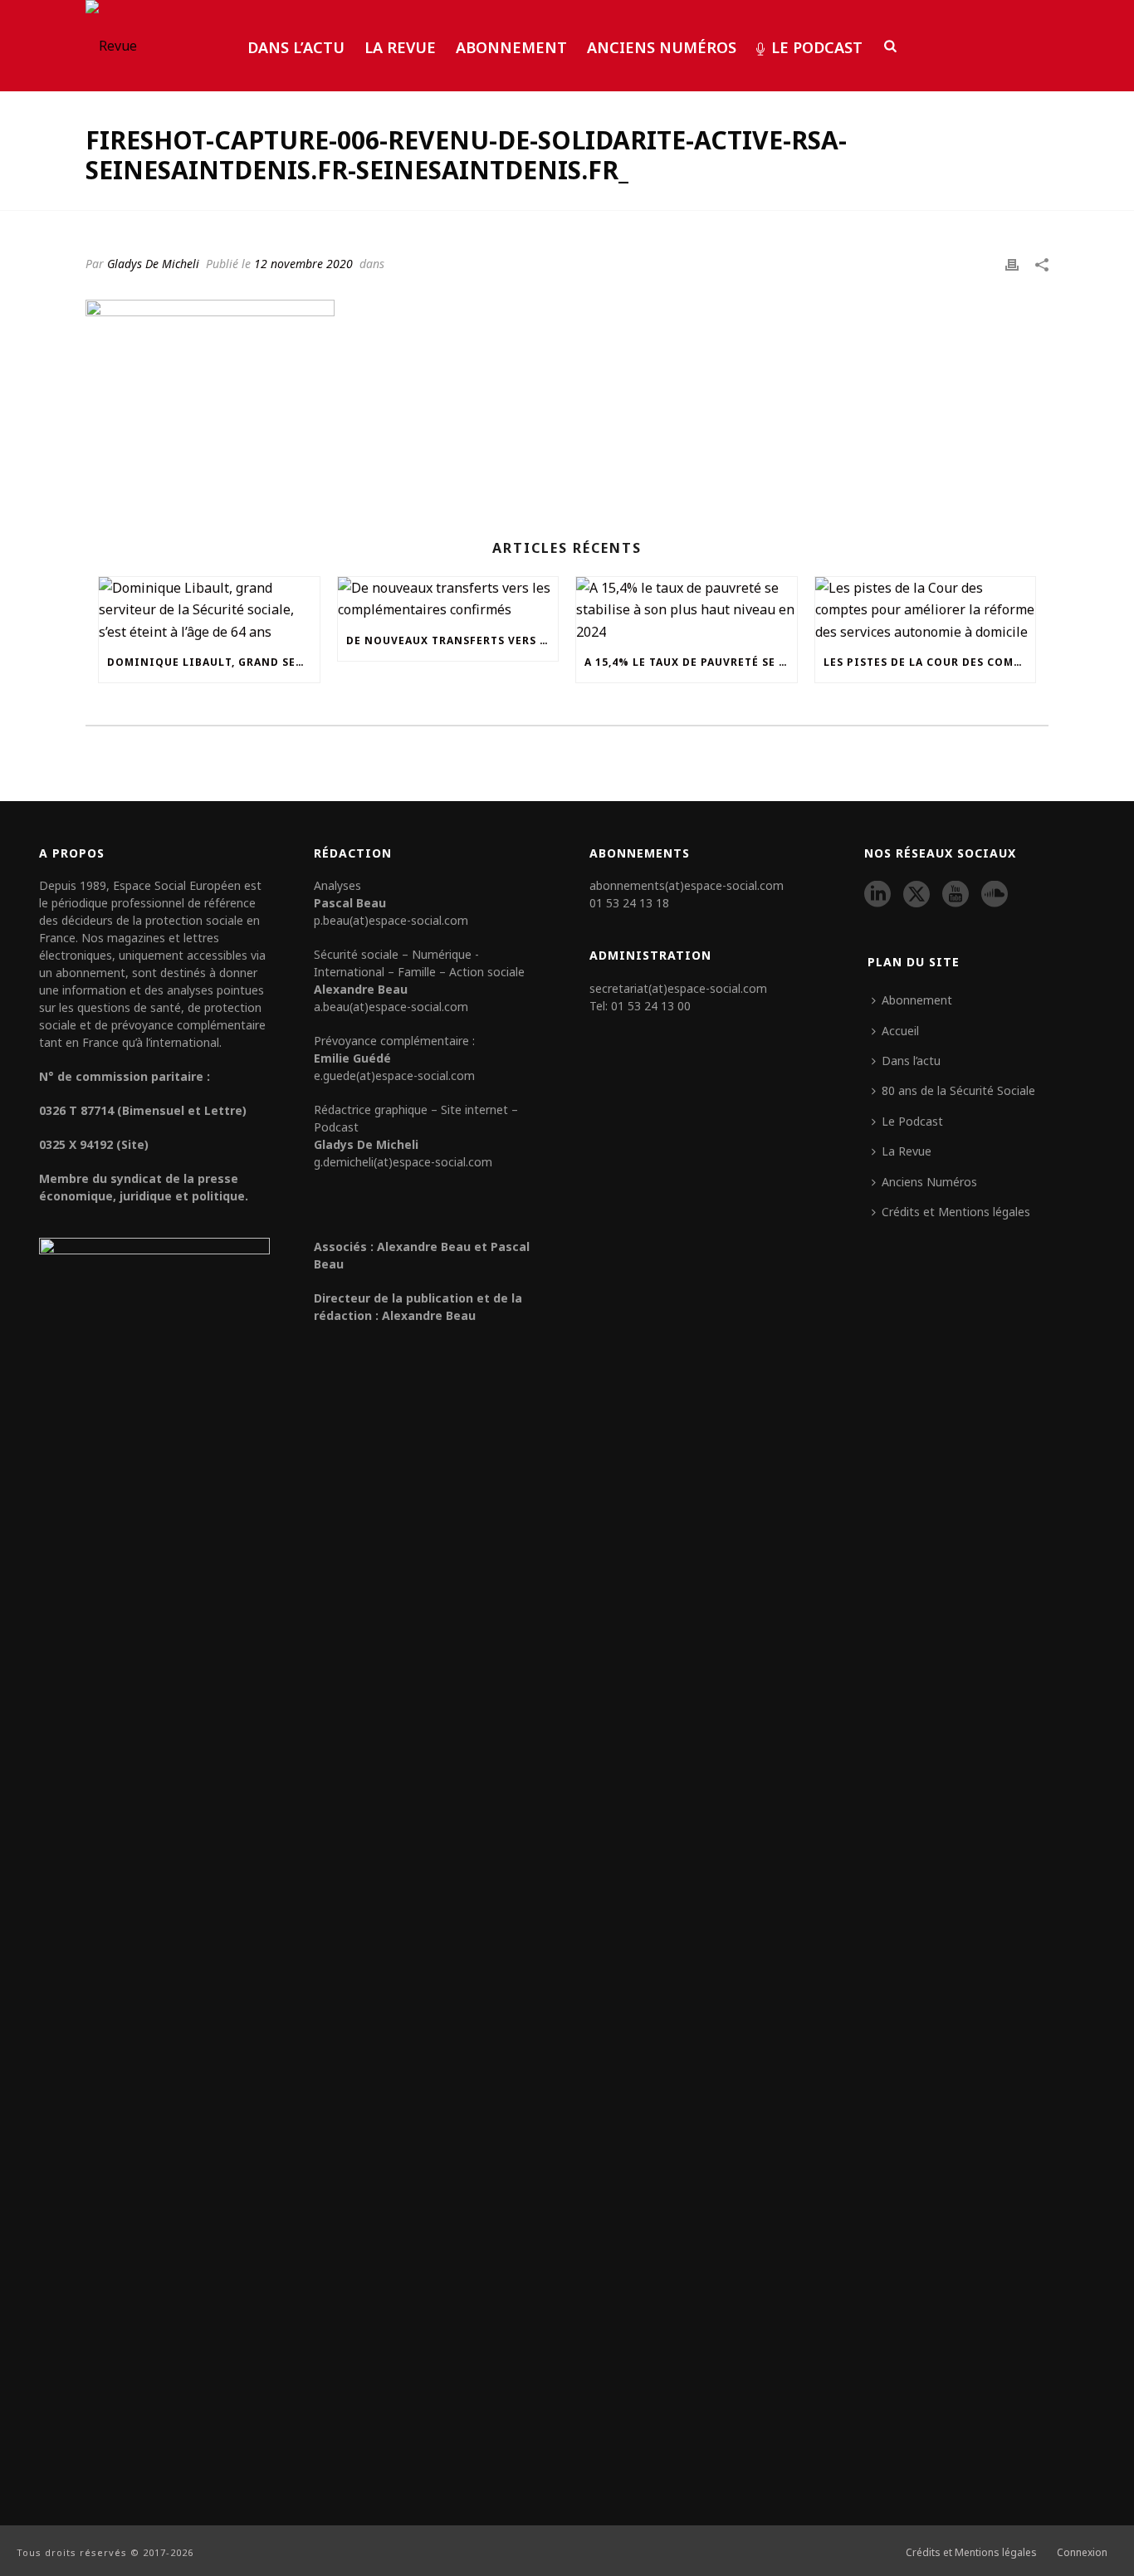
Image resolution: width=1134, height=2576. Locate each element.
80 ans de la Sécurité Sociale (958, 1090)
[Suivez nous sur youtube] (956, 895)
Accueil (900, 1031)
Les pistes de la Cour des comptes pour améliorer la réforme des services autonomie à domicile (930, 662)
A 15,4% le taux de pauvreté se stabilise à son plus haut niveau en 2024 (691, 662)
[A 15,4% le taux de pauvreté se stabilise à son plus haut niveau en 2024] (687, 610)
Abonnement (511, 47)
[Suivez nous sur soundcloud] (995, 895)
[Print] (1012, 263)
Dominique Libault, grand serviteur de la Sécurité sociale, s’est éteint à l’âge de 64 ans (213, 662)
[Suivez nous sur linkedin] (877, 895)
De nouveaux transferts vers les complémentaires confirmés (452, 640)
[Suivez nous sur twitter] (916, 895)
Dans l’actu (296, 47)
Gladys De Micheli (153, 264)
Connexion (1082, 2553)
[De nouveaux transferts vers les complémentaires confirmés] (448, 599)
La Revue (400, 47)
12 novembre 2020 (303, 264)
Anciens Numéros (662, 47)
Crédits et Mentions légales (956, 1212)
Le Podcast (817, 47)
